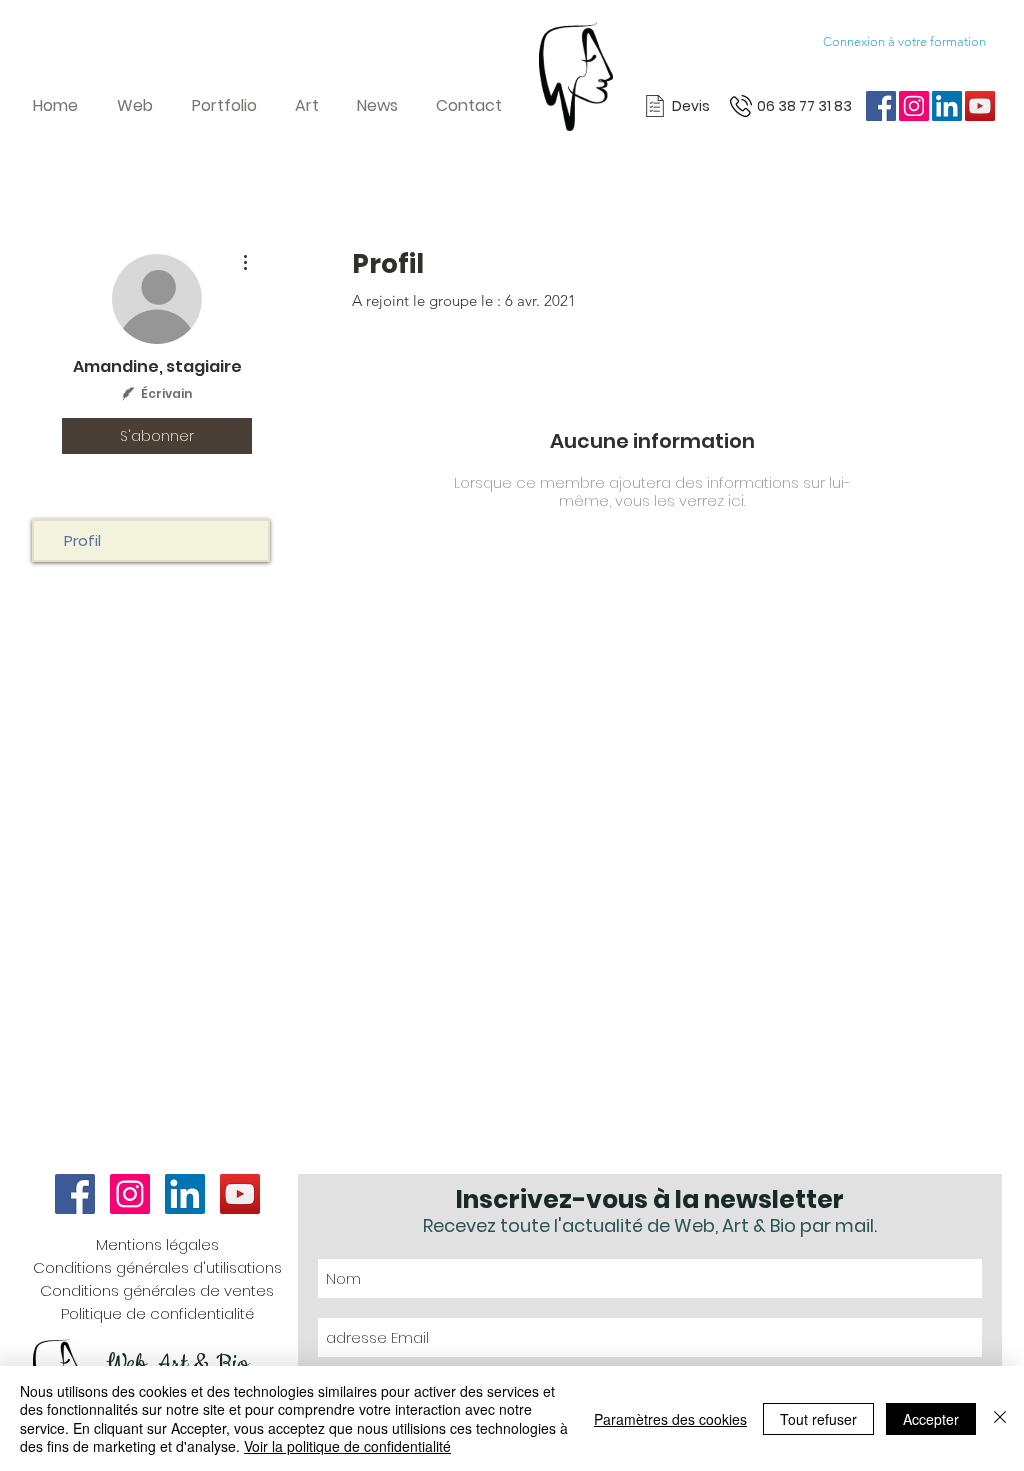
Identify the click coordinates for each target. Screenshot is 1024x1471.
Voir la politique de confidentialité (347, 1446)
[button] (142, 106)
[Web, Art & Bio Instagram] (914, 106)
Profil (82, 540)
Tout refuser (818, 1419)
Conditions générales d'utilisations (157, 1267)
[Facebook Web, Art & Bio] (881, 106)
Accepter (931, 1419)
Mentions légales (157, 1244)
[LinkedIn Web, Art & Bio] (947, 106)
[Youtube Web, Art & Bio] (980, 106)
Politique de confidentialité (157, 1313)
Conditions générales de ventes (157, 1290)
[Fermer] (1000, 1418)
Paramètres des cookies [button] (670, 1419)
